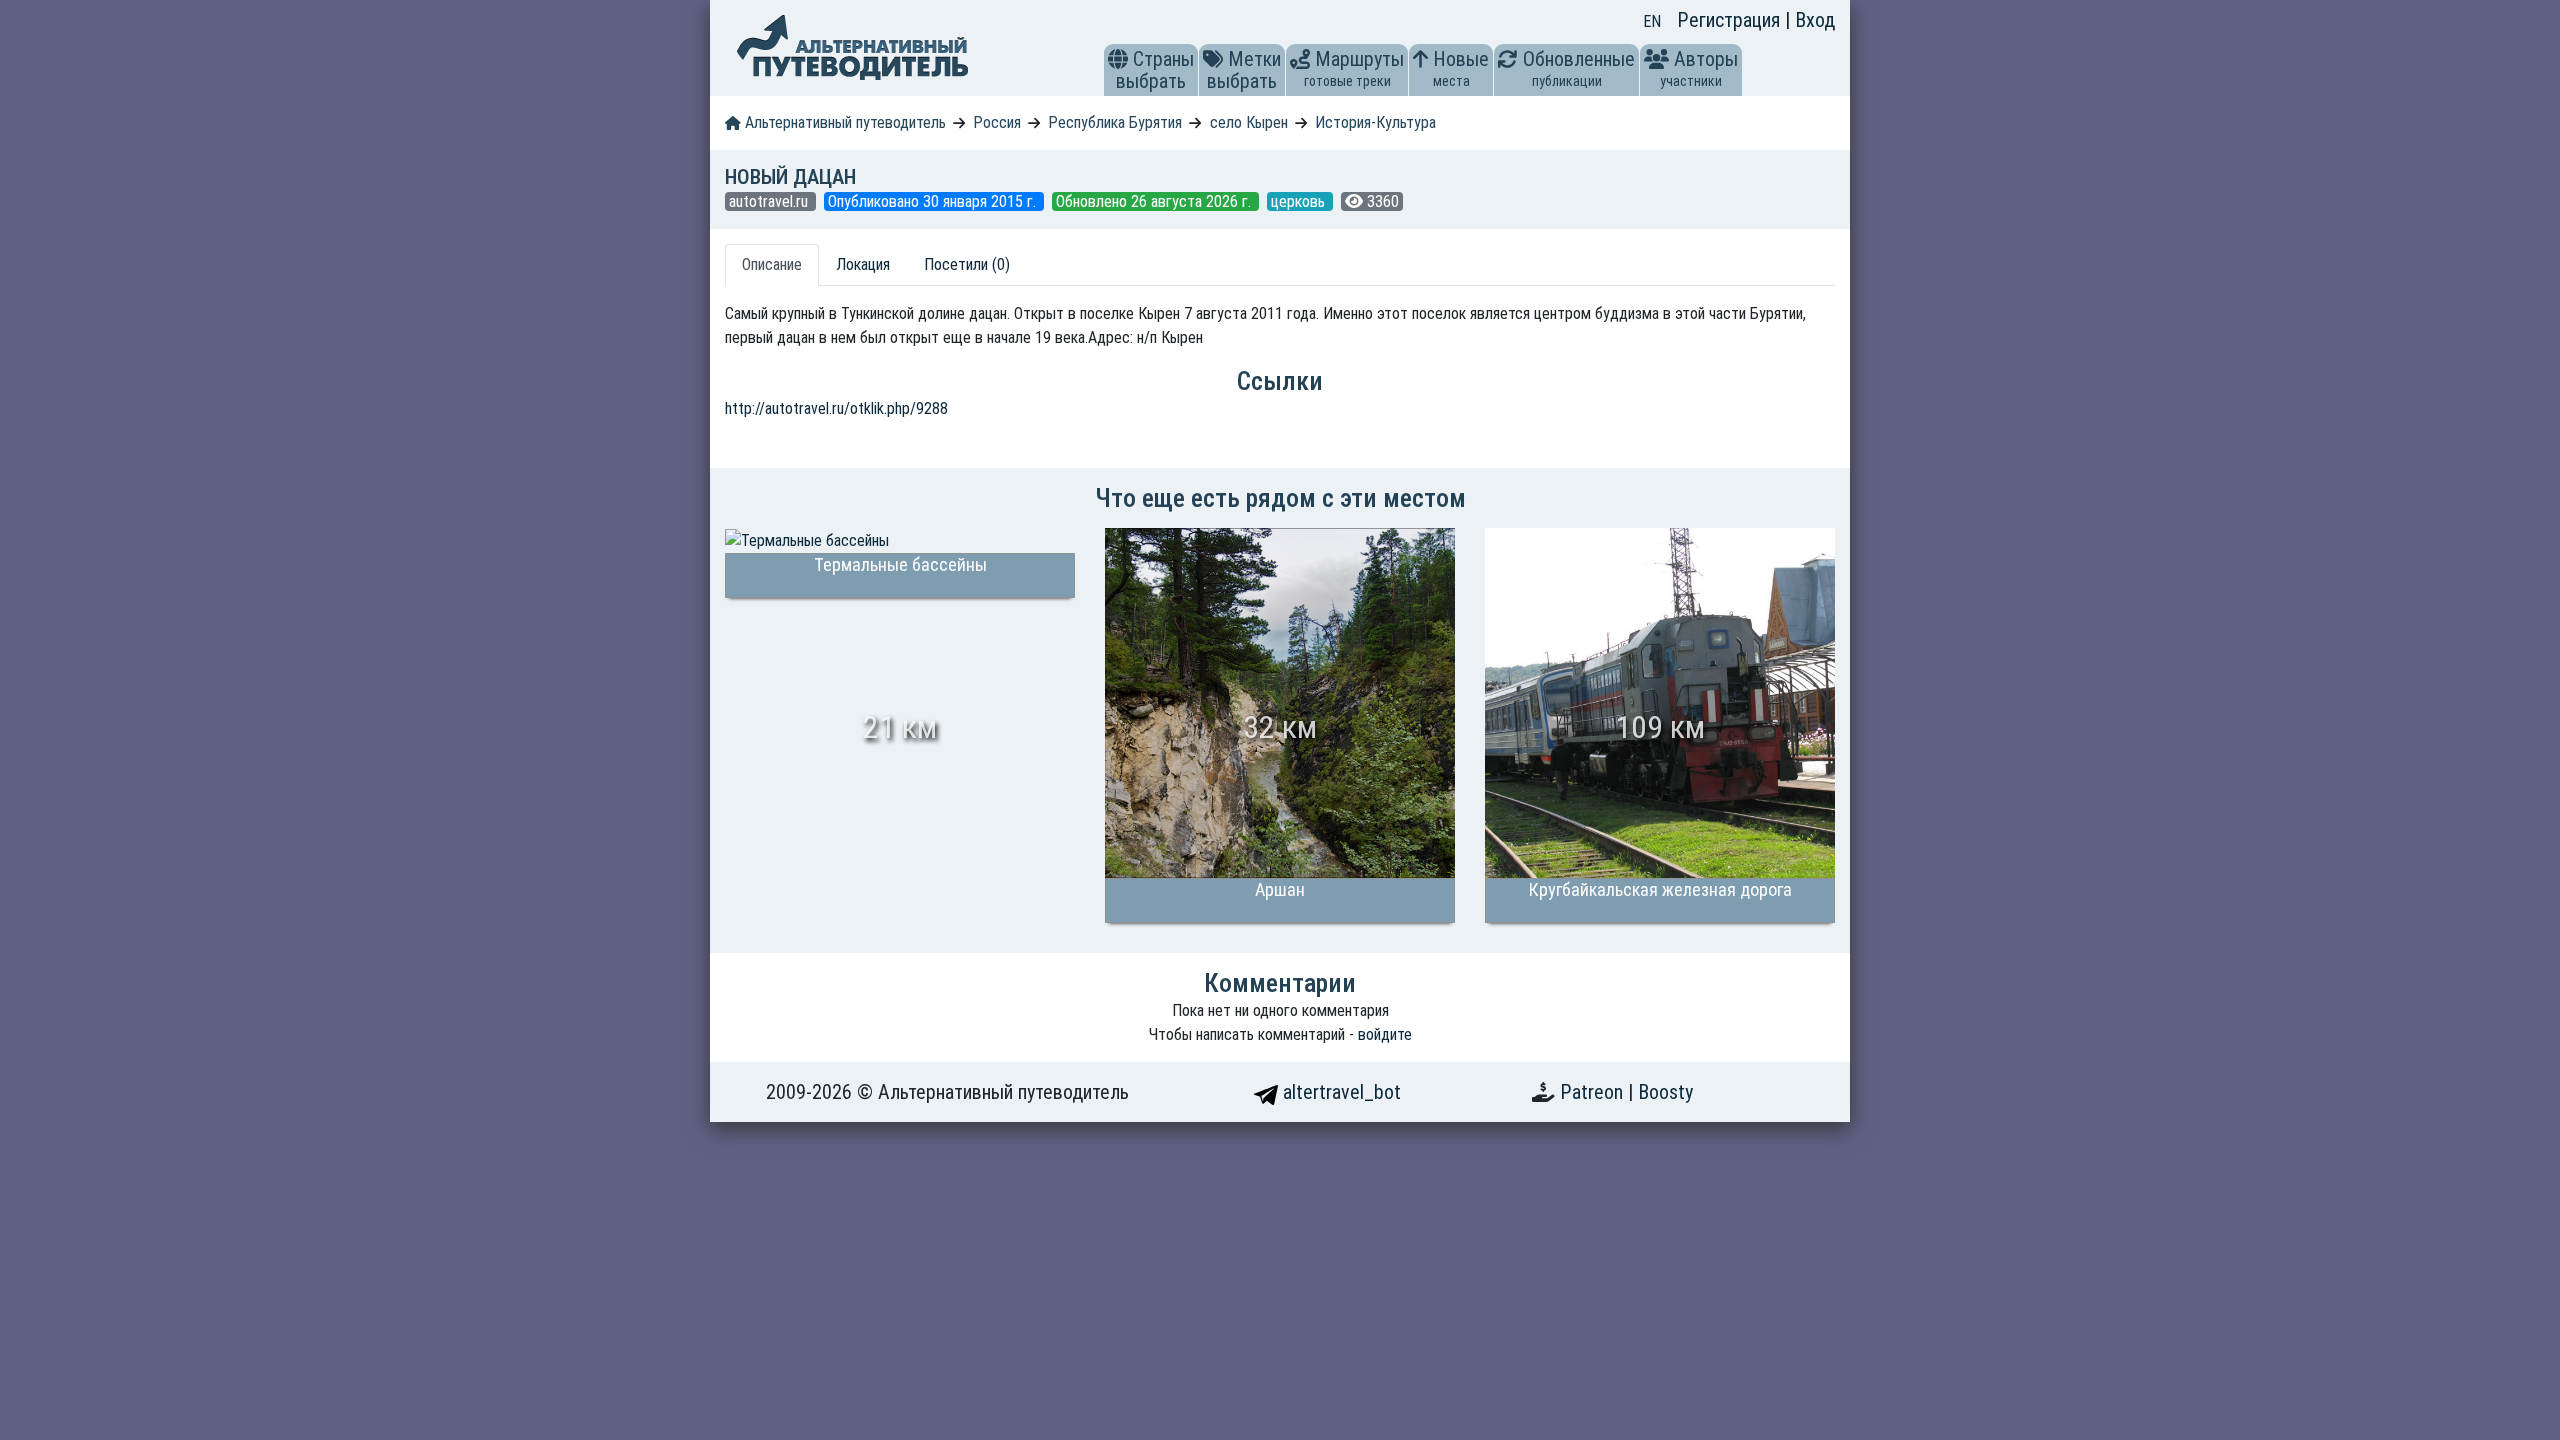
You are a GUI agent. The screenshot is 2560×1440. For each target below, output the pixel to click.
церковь (1300, 201)
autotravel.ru (770, 201)
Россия (997, 122)
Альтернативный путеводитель (843, 122)
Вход (1815, 20)
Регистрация (1731, 20)
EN (1652, 21)
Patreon (1594, 1092)
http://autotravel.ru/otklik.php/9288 (836, 408)
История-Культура (1375, 122)
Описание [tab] (772, 264)
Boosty (1665, 1092)
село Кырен (1249, 122)
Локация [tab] (863, 264)
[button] (1118, 59)
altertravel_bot (1339, 1092)
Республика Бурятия (1115, 122)
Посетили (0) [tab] (967, 264)
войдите (1385, 1034)
